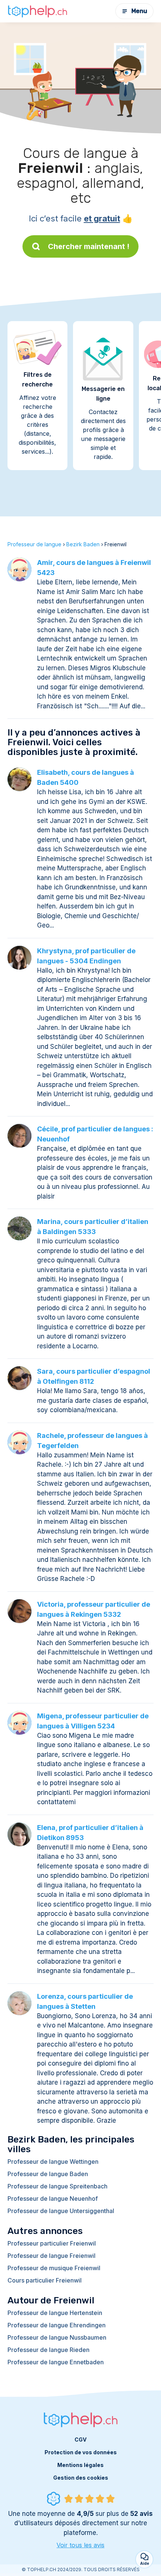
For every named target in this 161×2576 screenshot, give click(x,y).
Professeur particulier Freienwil (52, 2243)
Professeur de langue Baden (48, 2174)
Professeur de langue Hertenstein (55, 2313)
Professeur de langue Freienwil (51, 2256)
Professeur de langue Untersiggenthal (61, 2211)
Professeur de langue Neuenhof (53, 2199)
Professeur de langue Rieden (48, 2350)
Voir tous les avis (80, 2545)
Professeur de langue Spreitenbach (57, 2186)
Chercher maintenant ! (89, 246)
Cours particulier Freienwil (45, 2280)
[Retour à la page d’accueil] (37, 11)
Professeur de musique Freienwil (54, 2268)
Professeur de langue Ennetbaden (56, 2362)
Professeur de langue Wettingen (53, 2162)
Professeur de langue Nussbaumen (57, 2337)
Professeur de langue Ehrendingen (57, 2325)
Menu (139, 11)
